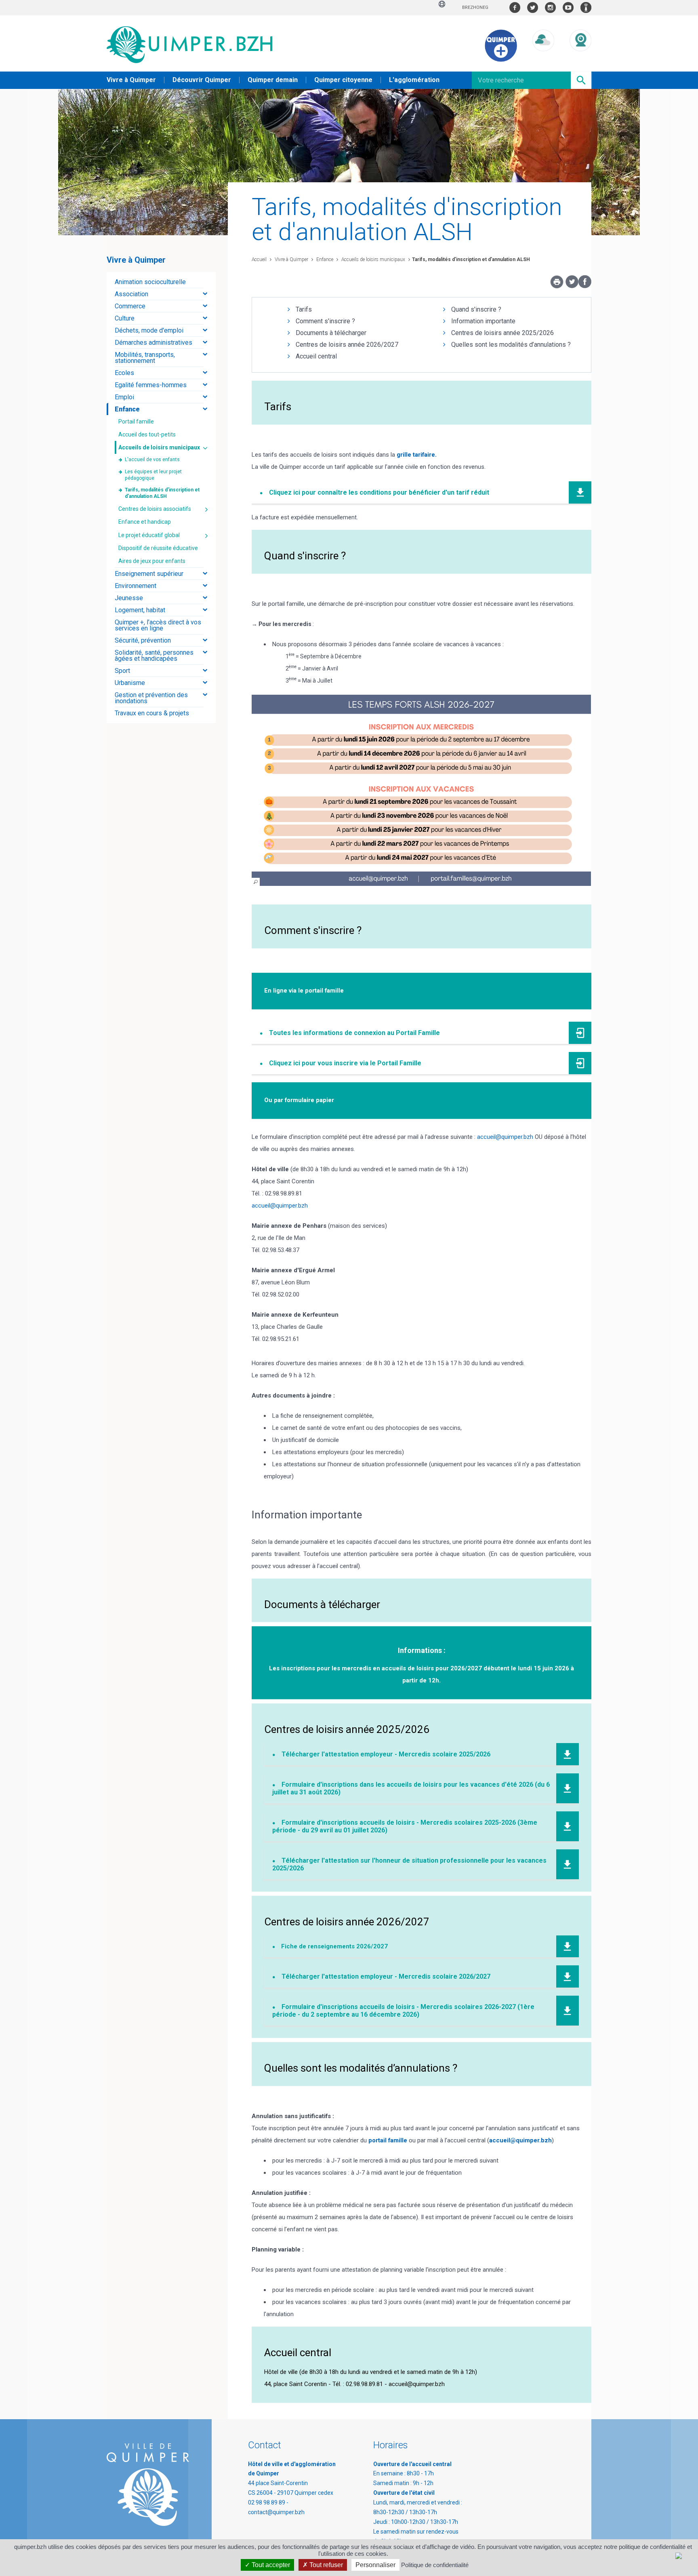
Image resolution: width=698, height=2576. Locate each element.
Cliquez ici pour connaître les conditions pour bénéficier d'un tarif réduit (379, 492)
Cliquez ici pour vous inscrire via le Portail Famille (345, 1063)
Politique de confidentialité (435, 2565)
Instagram (550, 7)
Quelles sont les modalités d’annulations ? (511, 345)
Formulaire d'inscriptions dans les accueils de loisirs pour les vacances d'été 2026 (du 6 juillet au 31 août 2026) (411, 1788)
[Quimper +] (501, 60)
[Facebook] (585, 286)
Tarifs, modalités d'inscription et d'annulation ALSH (471, 259)
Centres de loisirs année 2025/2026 (502, 333)
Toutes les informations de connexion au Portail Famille (354, 1033)
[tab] (161, 282)
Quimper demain (273, 80)
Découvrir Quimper (202, 80)
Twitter (533, 7)
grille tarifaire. (417, 455)
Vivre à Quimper (131, 80)
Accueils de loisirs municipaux (373, 259)
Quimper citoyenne (343, 80)
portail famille (388, 2140)
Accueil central (316, 356)
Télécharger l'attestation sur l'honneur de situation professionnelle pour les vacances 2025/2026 (409, 1864)
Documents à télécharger (331, 333)
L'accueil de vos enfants (152, 460)
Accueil (259, 259)
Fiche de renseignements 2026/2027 (335, 1946)
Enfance (324, 259)
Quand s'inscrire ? (476, 309)
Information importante (483, 321)
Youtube (568, 7)
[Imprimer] (557, 284)
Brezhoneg (475, 7)
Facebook (515, 7)
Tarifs (304, 309)
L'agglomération (414, 80)
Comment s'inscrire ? (325, 321)
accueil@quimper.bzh (505, 1137)
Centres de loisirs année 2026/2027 (347, 345)
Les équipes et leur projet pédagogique (153, 475)
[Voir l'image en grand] (421, 790)
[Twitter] (572, 286)
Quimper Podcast (586, 7)
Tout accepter (270, 2565)
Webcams (580, 59)
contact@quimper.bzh (276, 2512)
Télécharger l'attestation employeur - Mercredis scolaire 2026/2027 (386, 1976)
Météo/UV (543, 59)
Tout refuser (325, 2565)
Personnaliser (375, 2565)
